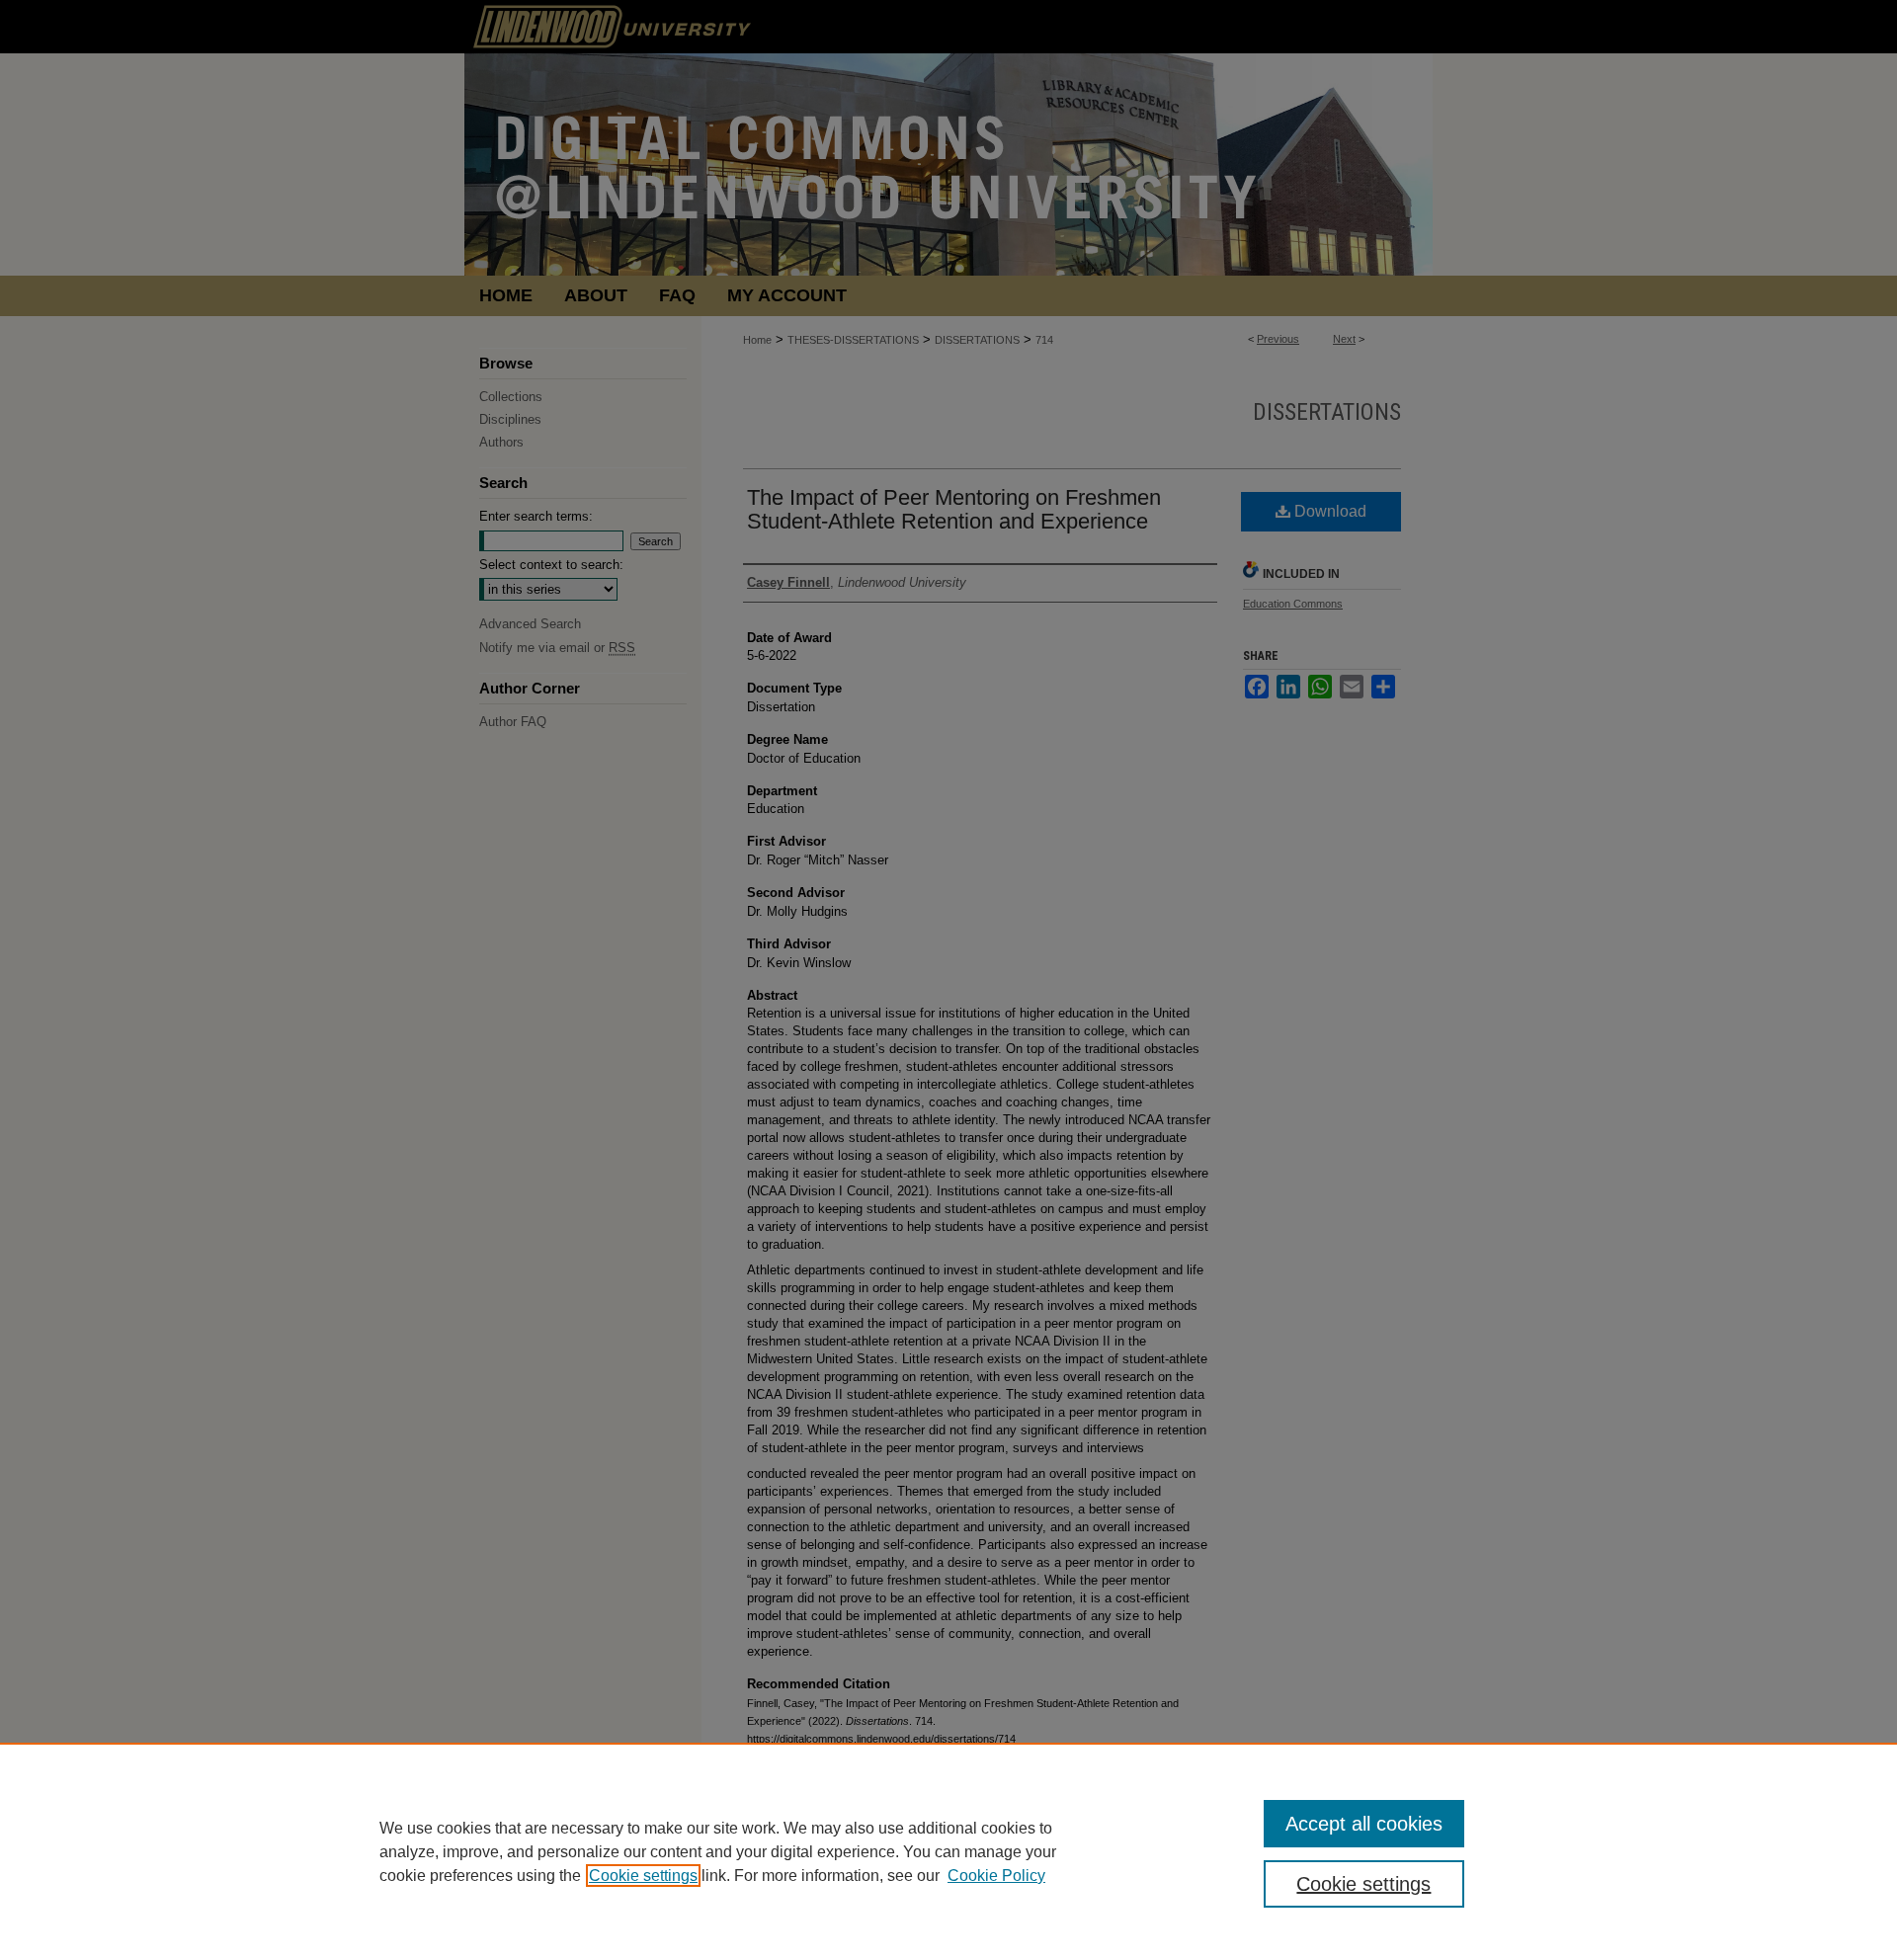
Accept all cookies (1364, 1824)
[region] (948, 1851)
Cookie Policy (996, 1876)
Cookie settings (643, 1876)
